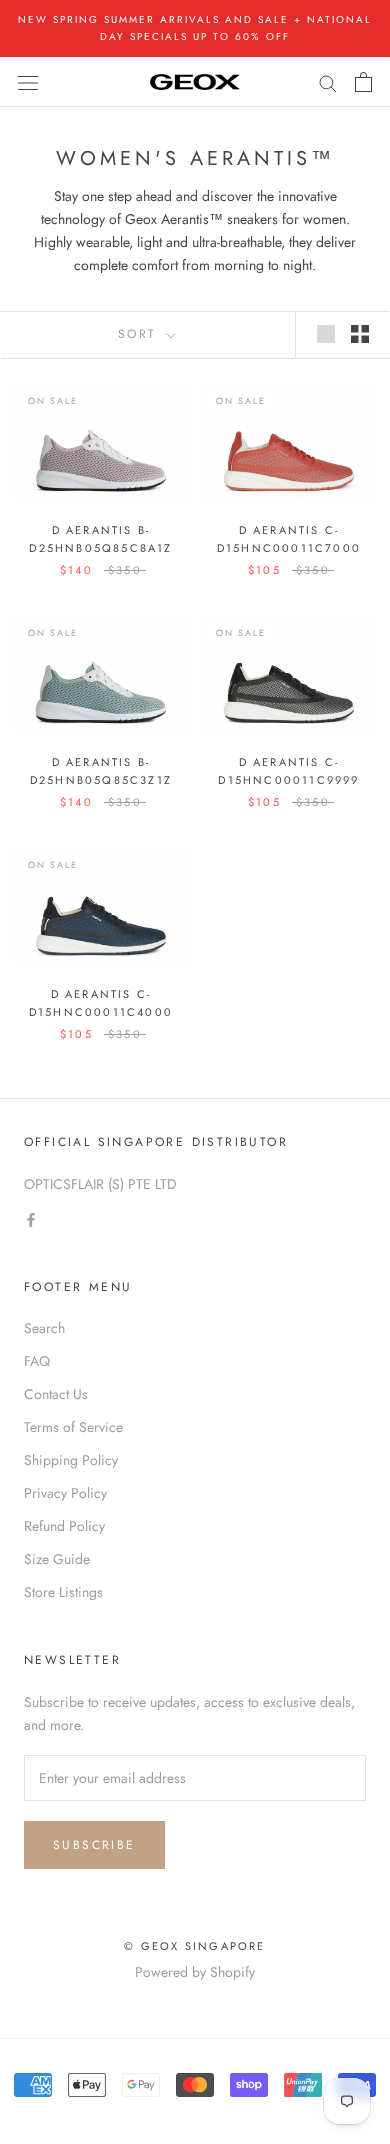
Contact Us (56, 1394)
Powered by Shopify (195, 1972)
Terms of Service (73, 1427)
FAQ (37, 1361)
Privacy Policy (65, 1493)
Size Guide (57, 1559)
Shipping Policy (71, 1460)
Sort (140, 334)
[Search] (328, 81)
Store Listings (63, 1592)
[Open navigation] (28, 82)
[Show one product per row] (326, 334)
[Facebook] (31, 1218)
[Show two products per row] (360, 334)
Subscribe (94, 1845)
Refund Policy (64, 1526)
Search (44, 1328)
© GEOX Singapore (194, 1946)
